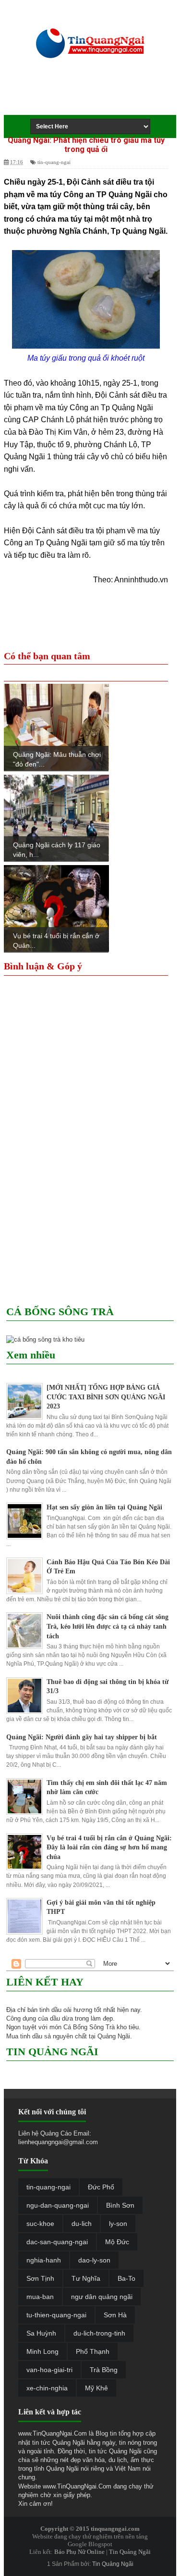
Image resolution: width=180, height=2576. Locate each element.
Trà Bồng (104, 2370)
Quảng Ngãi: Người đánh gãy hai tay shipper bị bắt (82, 1737)
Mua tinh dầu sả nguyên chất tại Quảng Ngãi (68, 2036)
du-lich (82, 2224)
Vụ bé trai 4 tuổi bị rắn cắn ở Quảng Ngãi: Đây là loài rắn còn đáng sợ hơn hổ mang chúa (109, 1847)
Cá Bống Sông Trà (89, 2027)
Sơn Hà (115, 2315)
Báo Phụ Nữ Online (79, 2552)
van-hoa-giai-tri (49, 2370)
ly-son (118, 2224)
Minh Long (42, 2351)
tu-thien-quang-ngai (56, 2315)
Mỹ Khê (96, 2388)
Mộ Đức (117, 2242)
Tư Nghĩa (86, 2278)
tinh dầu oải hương (66, 2010)
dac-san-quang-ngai (57, 2242)
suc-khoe (40, 2224)
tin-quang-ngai (54, 162)
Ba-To (126, 2278)
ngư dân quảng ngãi (102, 2297)
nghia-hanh (44, 2260)
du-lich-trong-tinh (99, 2333)
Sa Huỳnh (41, 2333)
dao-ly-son (94, 2260)
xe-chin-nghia (47, 2388)
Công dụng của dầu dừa (40, 2018)
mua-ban (40, 2297)
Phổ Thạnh (93, 2351)
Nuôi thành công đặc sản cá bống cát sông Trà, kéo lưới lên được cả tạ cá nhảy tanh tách (108, 1626)
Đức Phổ (101, 2187)
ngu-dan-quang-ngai (58, 2205)
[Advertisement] (97, 97)
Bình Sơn (120, 2205)
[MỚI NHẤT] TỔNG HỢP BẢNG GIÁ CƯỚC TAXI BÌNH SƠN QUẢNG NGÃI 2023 (106, 1397)
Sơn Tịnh (40, 2278)
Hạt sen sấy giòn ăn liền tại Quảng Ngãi (104, 1507)
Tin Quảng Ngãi (130, 2552)
